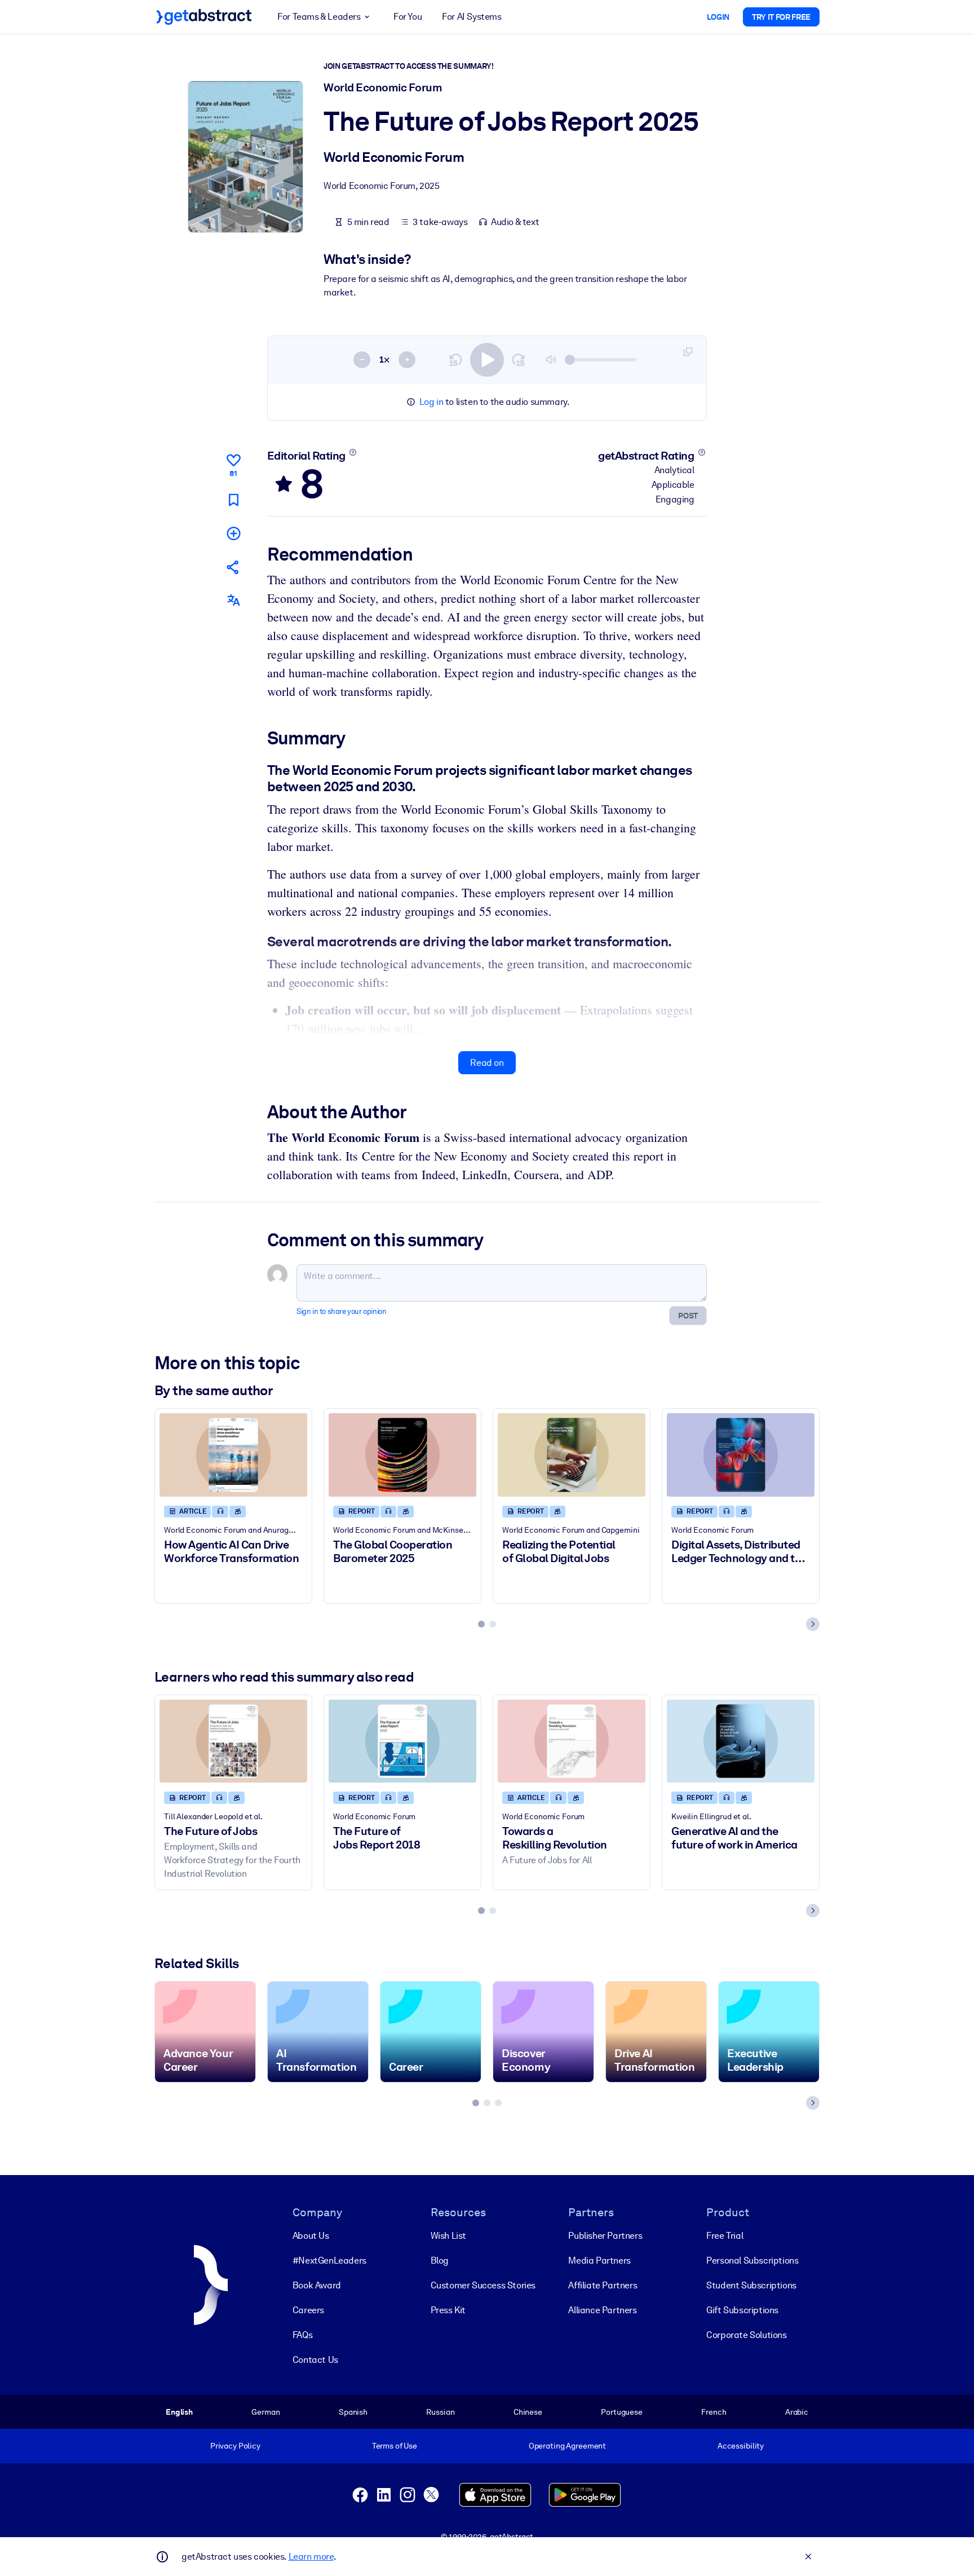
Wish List (448, 2236)
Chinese (528, 2412)
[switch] (487, 360)
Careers (308, 2310)
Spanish (353, 2412)
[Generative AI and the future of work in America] (741, 1741)
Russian (440, 2412)
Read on (487, 1063)
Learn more (311, 2557)
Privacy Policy (235, 2446)
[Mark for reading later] (233, 500)
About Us (311, 2236)
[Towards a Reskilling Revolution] (572, 1741)
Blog (440, 2260)
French (714, 2412)
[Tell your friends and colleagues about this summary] (233, 567)
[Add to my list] (233, 533)
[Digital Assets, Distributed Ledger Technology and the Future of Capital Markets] (741, 1455)
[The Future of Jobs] (233, 1741)
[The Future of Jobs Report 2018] (402, 1741)
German (265, 2412)
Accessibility (741, 2446)
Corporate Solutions (746, 2335)
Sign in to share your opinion (341, 1311)
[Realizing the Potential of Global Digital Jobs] (572, 1455)
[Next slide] (813, 1624)
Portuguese (622, 2412)
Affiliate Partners (603, 2285)
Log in (431, 402)
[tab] (481, 1624)
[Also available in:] (233, 600)
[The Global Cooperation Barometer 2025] (402, 1455)
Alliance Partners (602, 2310)
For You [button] (408, 17)
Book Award (317, 2285)
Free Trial (725, 2236)
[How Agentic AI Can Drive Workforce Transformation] (233, 1455)
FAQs (302, 2335)
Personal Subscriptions (752, 2260)
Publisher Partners (605, 2236)
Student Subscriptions (751, 2285)
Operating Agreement (567, 2446)
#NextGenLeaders (329, 2260)
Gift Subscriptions (742, 2310)
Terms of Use (395, 2446)
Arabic (797, 2412)
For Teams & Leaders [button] (319, 17)
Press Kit (448, 2310)
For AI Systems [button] (471, 17)
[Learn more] (353, 452)
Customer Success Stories (483, 2285)
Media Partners (599, 2260)
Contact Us (315, 2360)
